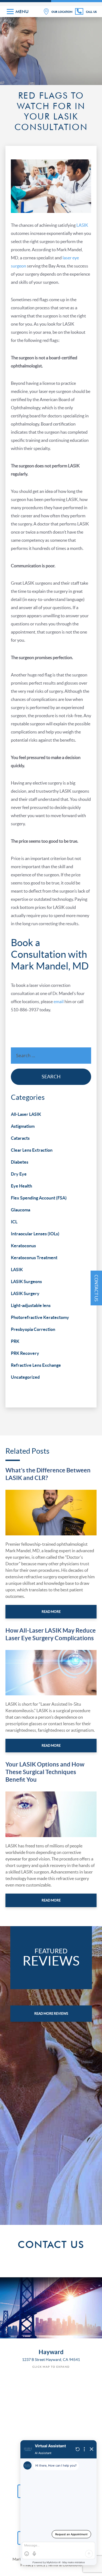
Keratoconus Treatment (34, 1258)
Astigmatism (23, 1126)
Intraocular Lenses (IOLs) (35, 1234)
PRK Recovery (25, 1353)
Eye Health (21, 1186)
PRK (15, 1341)
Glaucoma (21, 1210)
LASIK (82, 225)
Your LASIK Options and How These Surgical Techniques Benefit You (45, 1772)
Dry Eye (19, 1174)
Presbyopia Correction (33, 1329)
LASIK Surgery (25, 1293)
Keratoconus (23, 1246)
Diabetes (20, 1162)
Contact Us (96, 1288)
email (59, 1002)
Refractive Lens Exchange (36, 1365)
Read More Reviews (51, 2014)
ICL (14, 1222)
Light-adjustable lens (31, 1305)
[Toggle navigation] (10, 12)
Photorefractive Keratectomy (40, 1317)
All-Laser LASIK (26, 1114)
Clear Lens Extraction (32, 1150)
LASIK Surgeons (26, 1281)
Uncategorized (25, 1377)
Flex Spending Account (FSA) (39, 1198)
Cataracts (20, 1138)
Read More (51, 1612)
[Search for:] (51, 1057)
